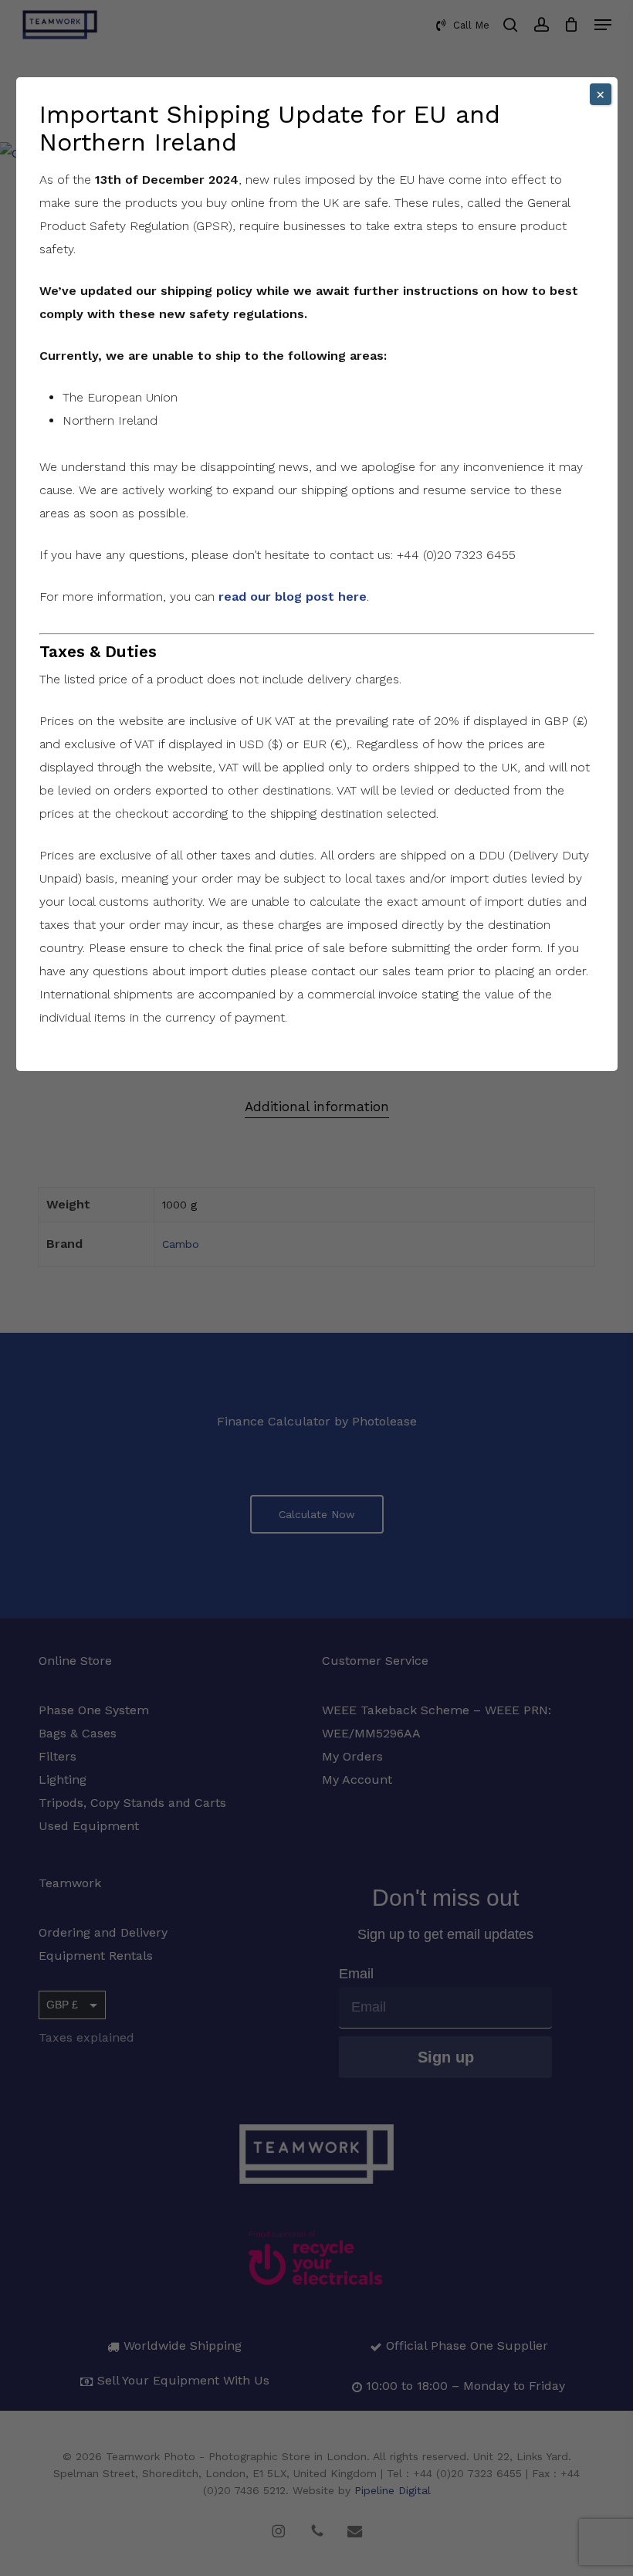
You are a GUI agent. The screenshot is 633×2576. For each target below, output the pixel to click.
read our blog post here (293, 597)
